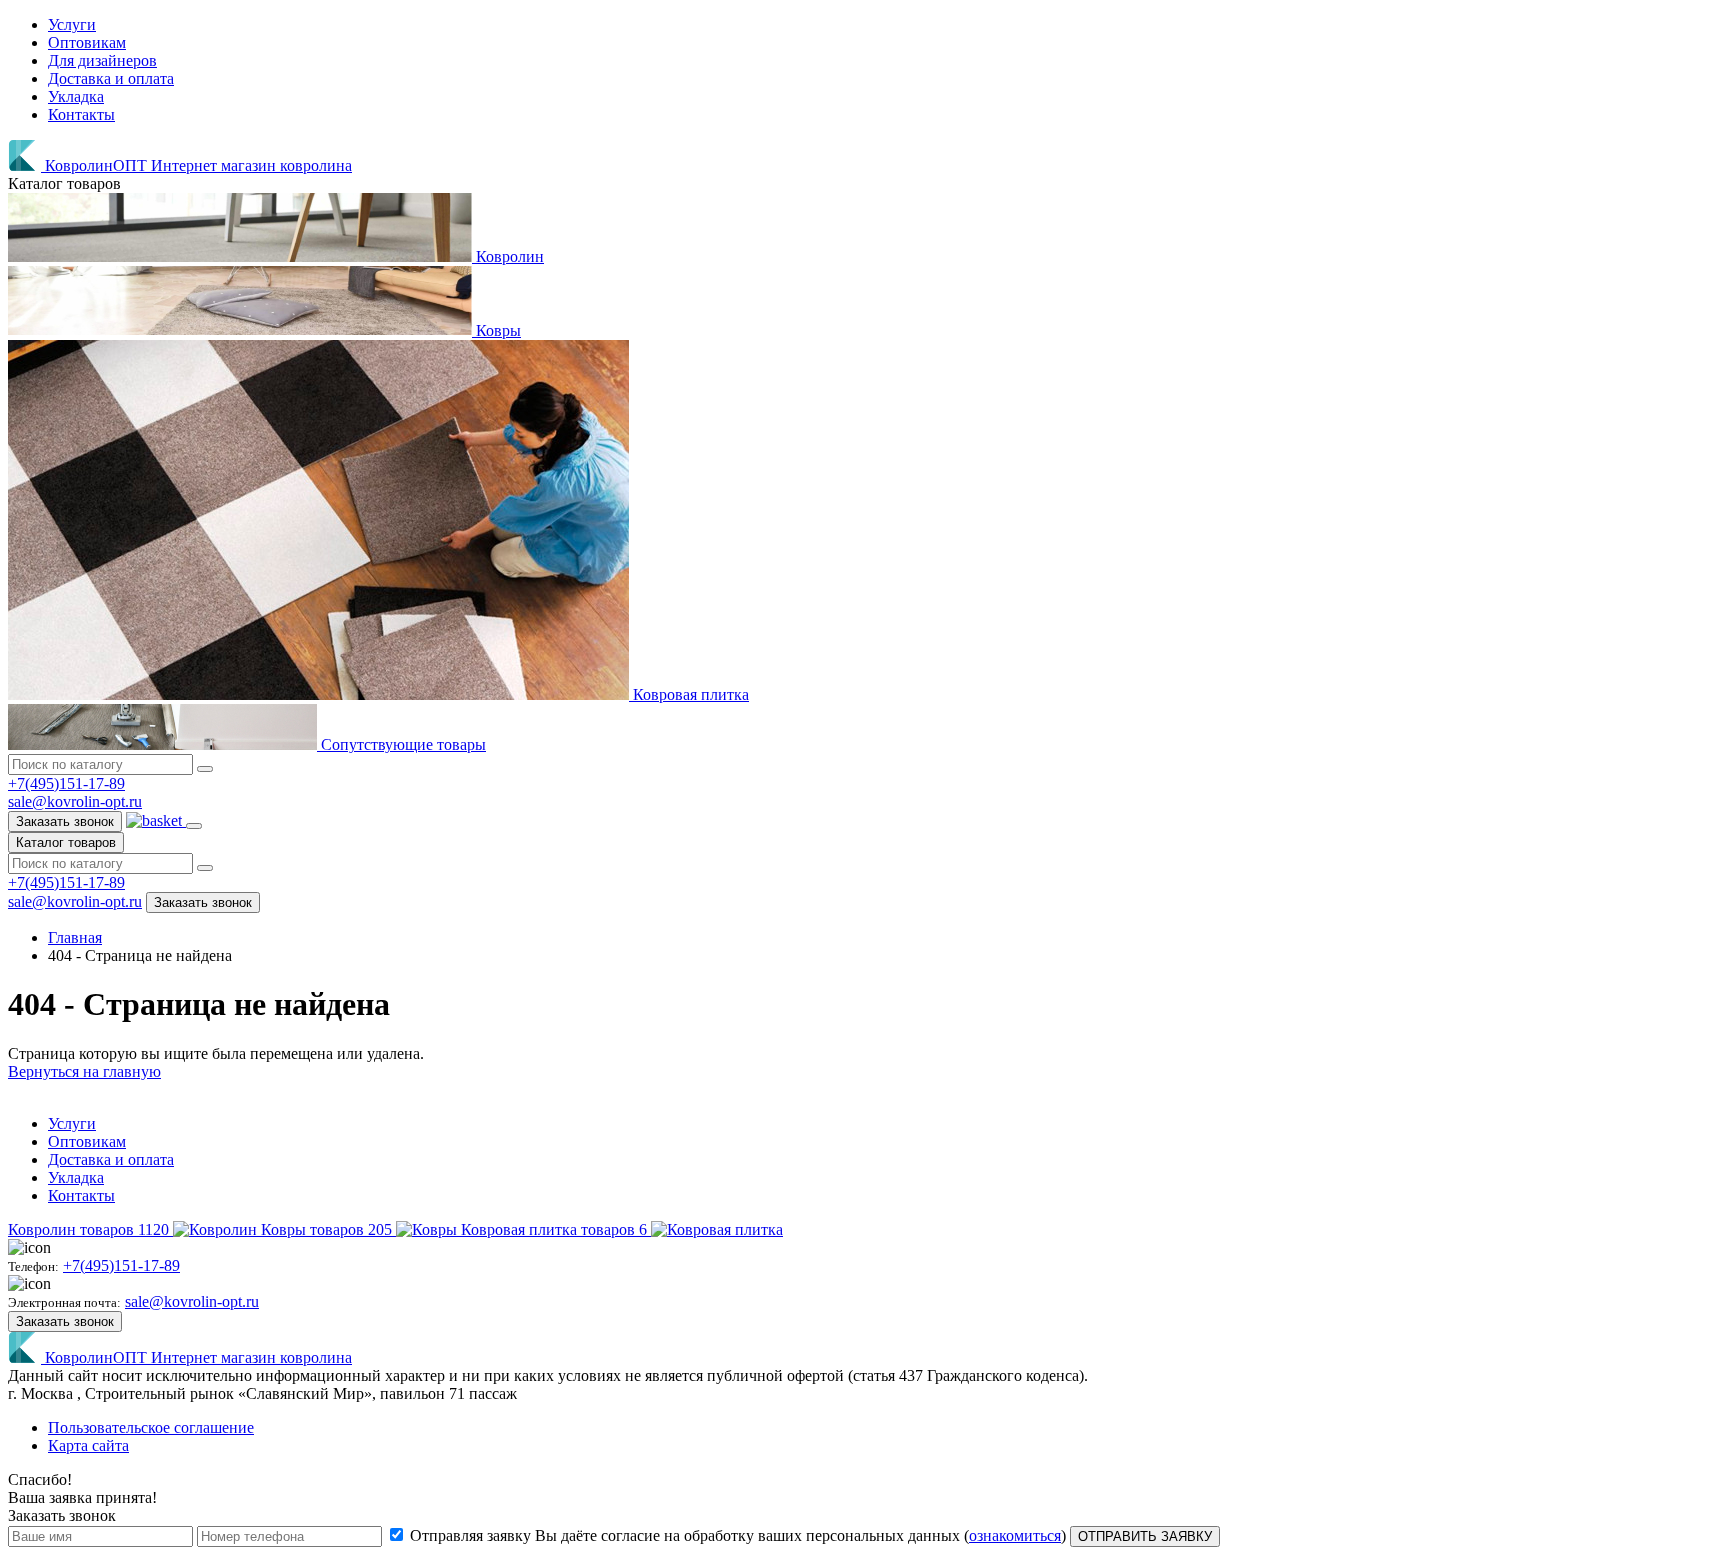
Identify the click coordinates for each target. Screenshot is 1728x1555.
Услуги (72, 24)
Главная (75, 937)
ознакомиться (1015, 1535)
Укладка (76, 96)
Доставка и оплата (111, 78)
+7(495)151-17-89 (66, 783)
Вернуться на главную (84, 1071)
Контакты (81, 114)
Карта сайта (88, 1445)
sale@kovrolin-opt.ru (75, 801)
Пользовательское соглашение (151, 1427)
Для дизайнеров (102, 60)
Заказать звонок (65, 821)
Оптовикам (87, 42)
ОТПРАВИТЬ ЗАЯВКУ (1145, 1536)
